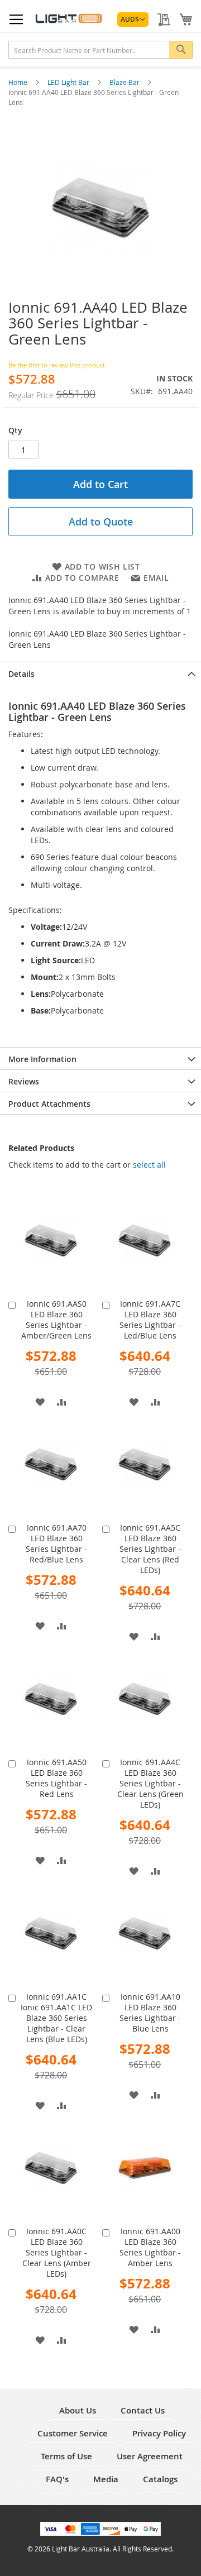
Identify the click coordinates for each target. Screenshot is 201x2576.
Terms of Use (66, 2456)
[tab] (100, 673)
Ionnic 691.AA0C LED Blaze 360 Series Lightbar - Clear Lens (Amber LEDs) (57, 2252)
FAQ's (57, 2479)
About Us (78, 2410)
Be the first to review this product (57, 365)
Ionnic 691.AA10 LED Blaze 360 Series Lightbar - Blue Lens (150, 2013)
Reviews (24, 1081)
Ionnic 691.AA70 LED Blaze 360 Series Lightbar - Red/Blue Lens (56, 1543)
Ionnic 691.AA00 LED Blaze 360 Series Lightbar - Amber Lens (150, 2247)
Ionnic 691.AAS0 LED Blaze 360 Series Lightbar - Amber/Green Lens (56, 1320)
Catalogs (160, 2479)
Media (106, 2479)
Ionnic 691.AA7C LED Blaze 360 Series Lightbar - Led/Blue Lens (150, 1320)
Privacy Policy (159, 2433)
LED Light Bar (69, 82)
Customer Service (73, 2433)
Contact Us (143, 2410)
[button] (133, 20)
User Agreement (150, 2456)
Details (21, 674)
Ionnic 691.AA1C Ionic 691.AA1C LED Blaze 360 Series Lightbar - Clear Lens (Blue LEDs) (56, 2018)
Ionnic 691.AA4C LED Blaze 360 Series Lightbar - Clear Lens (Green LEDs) (150, 1783)
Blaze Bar (125, 82)
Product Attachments (49, 1104)
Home (19, 82)
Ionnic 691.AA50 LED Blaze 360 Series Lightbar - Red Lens (56, 1778)
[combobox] (100, 50)
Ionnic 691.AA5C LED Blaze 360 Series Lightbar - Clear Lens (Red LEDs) (150, 1549)
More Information (42, 1059)
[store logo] (68, 18)
